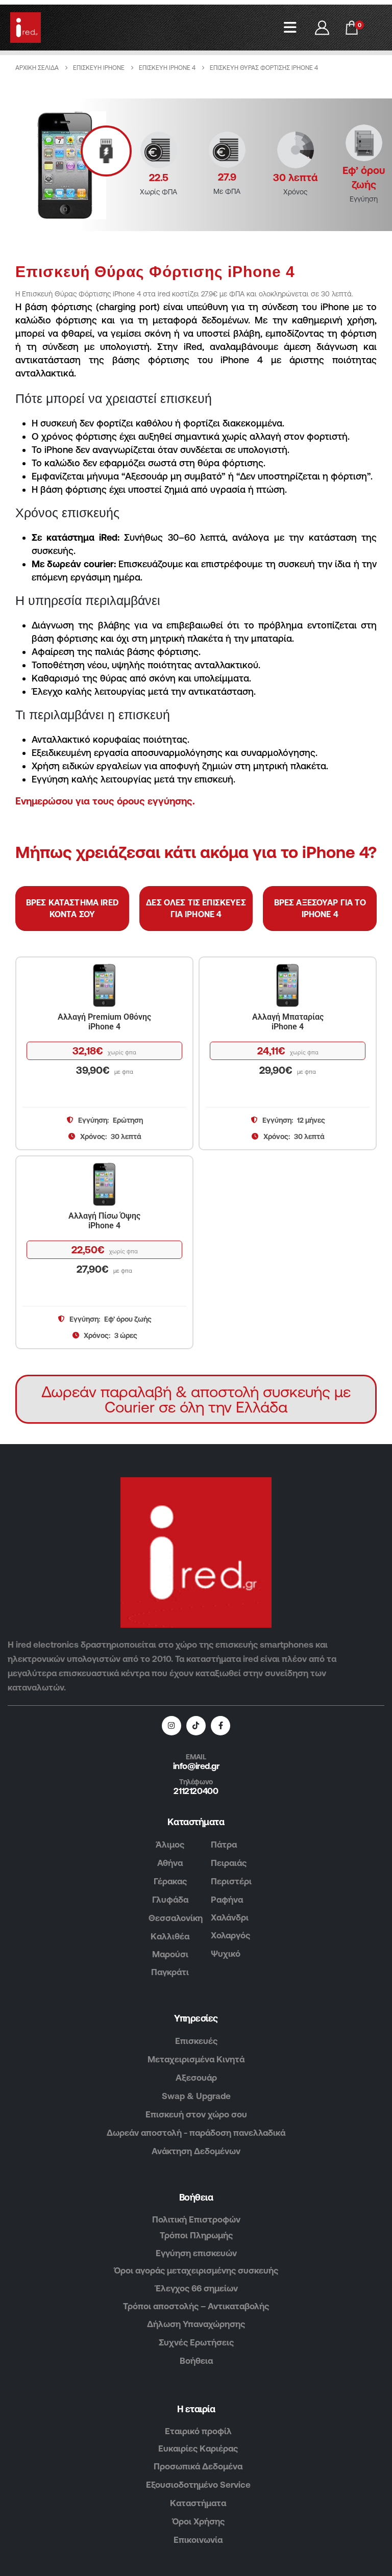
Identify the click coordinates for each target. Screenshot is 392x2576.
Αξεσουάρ (196, 2078)
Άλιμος (170, 1845)
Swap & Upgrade (196, 2096)
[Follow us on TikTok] (196, 1726)
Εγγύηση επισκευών (196, 2253)
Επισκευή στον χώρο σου (196, 2114)
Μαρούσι (170, 1954)
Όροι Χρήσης (198, 2521)
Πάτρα (224, 1845)
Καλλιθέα (170, 1936)
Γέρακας (170, 1881)
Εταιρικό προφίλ (198, 2431)
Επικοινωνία (198, 2540)
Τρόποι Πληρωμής (196, 2235)
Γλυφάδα (170, 1900)
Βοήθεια (196, 2361)
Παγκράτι (170, 1972)
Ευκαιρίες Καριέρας (198, 2448)
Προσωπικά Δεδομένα (198, 2466)
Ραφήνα (227, 1900)
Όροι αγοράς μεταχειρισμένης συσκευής (196, 2270)
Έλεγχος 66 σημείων (196, 2288)
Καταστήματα (198, 2503)
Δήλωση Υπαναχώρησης (196, 2324)
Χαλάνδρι (230, 1917)
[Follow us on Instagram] (171, 1726)
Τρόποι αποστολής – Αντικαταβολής (196, 2306)
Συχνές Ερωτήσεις (196, 2342)
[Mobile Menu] (290, 28)
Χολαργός (230, 1935)
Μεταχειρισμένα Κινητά (196, 2059)
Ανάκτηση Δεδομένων (196, 2151)
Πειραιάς (229, 1863)
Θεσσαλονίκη (176, 1918)
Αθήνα (170, 1863)
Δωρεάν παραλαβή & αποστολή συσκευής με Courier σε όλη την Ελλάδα (196, 1399)
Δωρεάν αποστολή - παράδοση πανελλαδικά (196, 2133)
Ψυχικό (226, 1954)
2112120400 (196, 1791)
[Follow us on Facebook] (220, 1726)
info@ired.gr (196, 1766)
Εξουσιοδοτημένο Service (198, 2485)
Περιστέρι (231, 1881)
